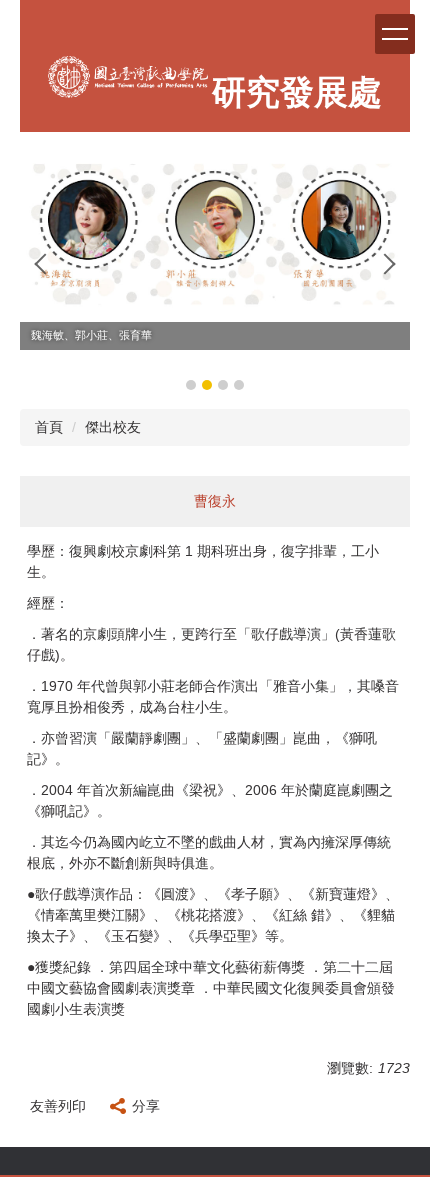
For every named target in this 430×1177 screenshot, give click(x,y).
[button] (45, 264)
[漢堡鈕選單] (395, 34)
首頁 (49, 427)
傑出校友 (113, 427)
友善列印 (58, 1106)
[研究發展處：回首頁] (128, 82)
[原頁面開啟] (215, 227)
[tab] (191, 385)
